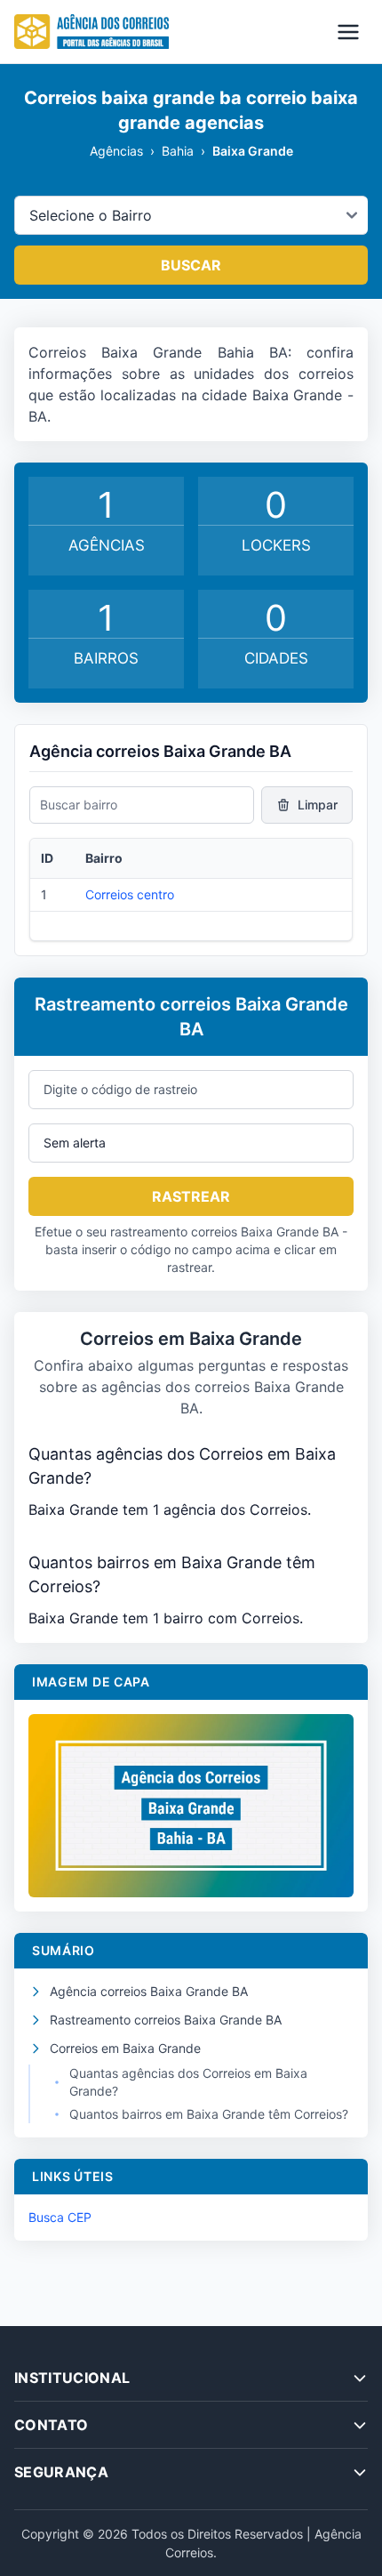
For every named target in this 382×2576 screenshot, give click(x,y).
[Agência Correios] (92, 32)
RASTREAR (191, 1196)
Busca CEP (60, 2217)
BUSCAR (191, 265)
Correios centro (130, 894)
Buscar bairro (79, 805)
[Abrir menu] (348, 32)
